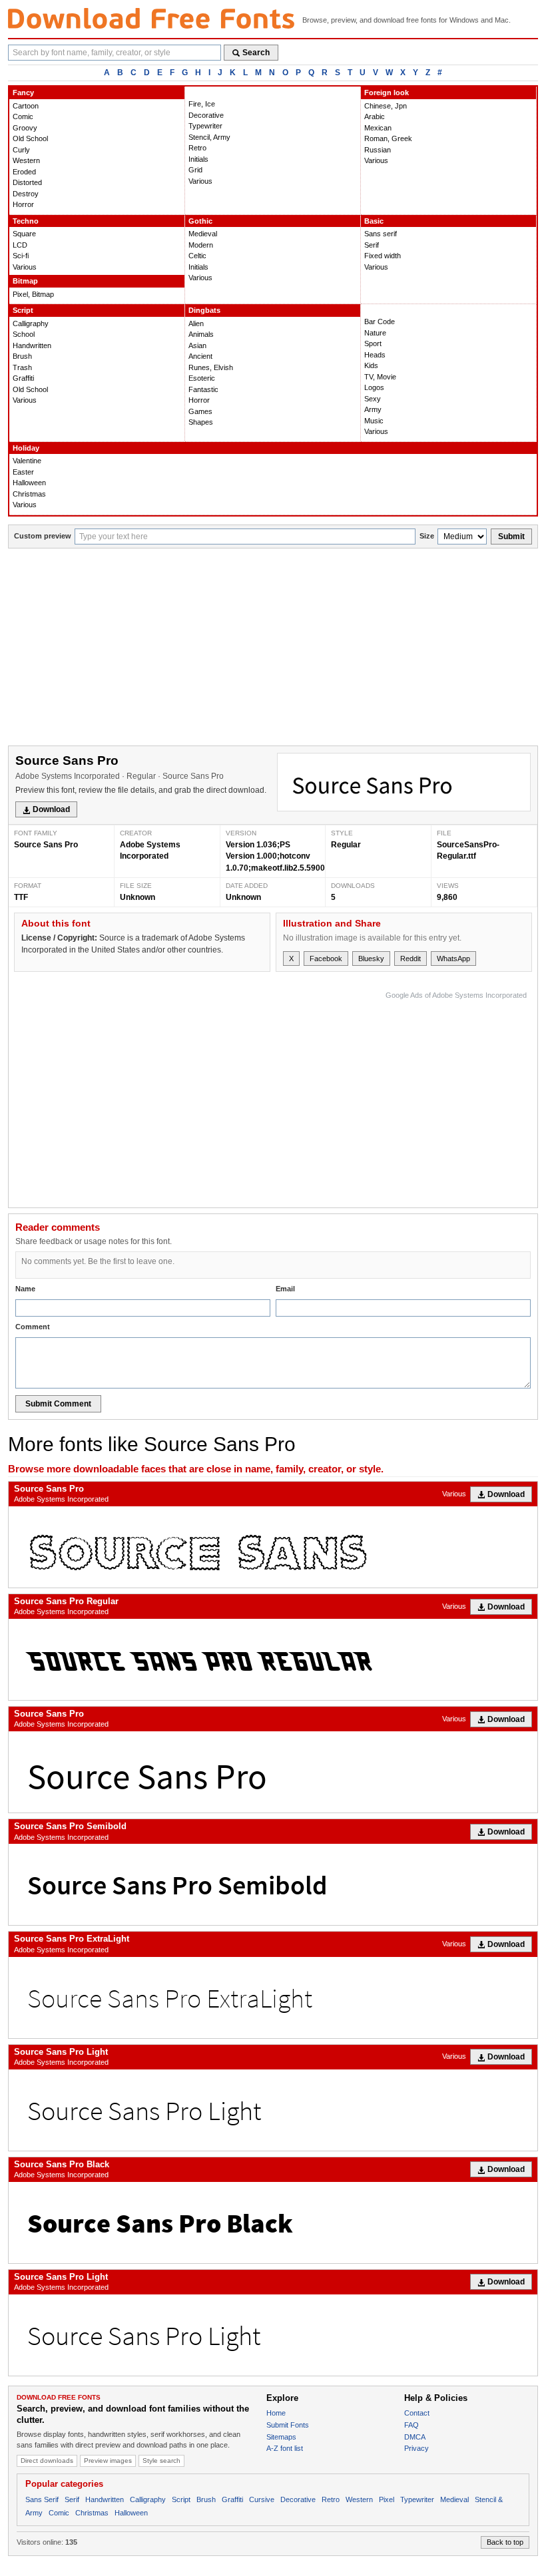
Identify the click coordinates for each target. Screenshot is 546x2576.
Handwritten (32, 345)
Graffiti (23, 378)
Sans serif (381, 234)
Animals (201, 334)
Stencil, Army (209, 137)
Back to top (505, 2542)
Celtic (197, 256)
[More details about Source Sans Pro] (273, 1547)
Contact (417, 2413)
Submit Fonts (288, 2425)
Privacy (416, 2448)
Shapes (201, 422)
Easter (23, 472)
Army (373, 409)
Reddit (410, 959)
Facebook (326, 959)
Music (374, 421)
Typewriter (205, 126)
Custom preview (43, 536)
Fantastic (203, 389)
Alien (196, 323)
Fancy (23, 93)
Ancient (200, 356)
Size (427, 536)
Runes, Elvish (211, 367)
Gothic (200, 221)
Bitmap (25, 281)
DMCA (415, 2437)
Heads (375, 355)
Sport (373, 343)
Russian (378, 150)
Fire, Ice (202, 104)
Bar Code (380, 322)
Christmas (29, 494)
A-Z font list (285, 2448)
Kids (371, 365)
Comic (23, 116)
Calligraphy (31, 323)
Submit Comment (58, 1404)
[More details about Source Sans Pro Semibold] (273, 1884)
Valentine (27, 461)
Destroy (26, 194)
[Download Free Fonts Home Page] (151, 18)
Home (276, 2413)
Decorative (206, 115)
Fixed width (383, 256)
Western (26, 160)
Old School (30, 138)
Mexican (378, 128)
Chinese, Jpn (386, 106)
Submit (511, 537)
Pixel (387, 2499)
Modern (201, 245)
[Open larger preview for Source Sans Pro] (404, 782)
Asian (197, 345)
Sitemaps (281, 2437)
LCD (20, 245)
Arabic (375, 116)
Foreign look (387, 93)
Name (25, 1289)
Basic (374, 221)
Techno (26, 221)
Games (200, 411)
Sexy (373, 399)
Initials (198, 159)
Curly (21, 150)
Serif (372, 245)
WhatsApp (453, 959)
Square (24, 234)
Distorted (27, 182)
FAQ (411, 2425)
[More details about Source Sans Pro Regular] (273, 1659)
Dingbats (204, 310)
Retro (197, 148)
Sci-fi (21, 256)
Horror (23, 204)
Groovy (25, 128)
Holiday (26, 448)
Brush (22, 356)
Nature (375, 333)
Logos (374, 387)
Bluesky (371, 959)
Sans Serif (42, 2499)
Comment (33, 1327)
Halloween (29, 483)
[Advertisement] (273, 648)
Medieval (203, 234)
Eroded (24, 172)
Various (200, 181)
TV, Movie (380, 377)
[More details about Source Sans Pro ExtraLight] (273, 1998)
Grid (195, 170)
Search (256, 53)
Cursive (262, 2499)
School (24, 334)
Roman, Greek (388, 138)
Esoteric (202, 378)
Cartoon (26, 106)
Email (285, 1289)
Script (23, 310)
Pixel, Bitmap (33, 294)
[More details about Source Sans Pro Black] (273, 2223)
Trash (22, 367)
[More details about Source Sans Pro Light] (273, 2110)
